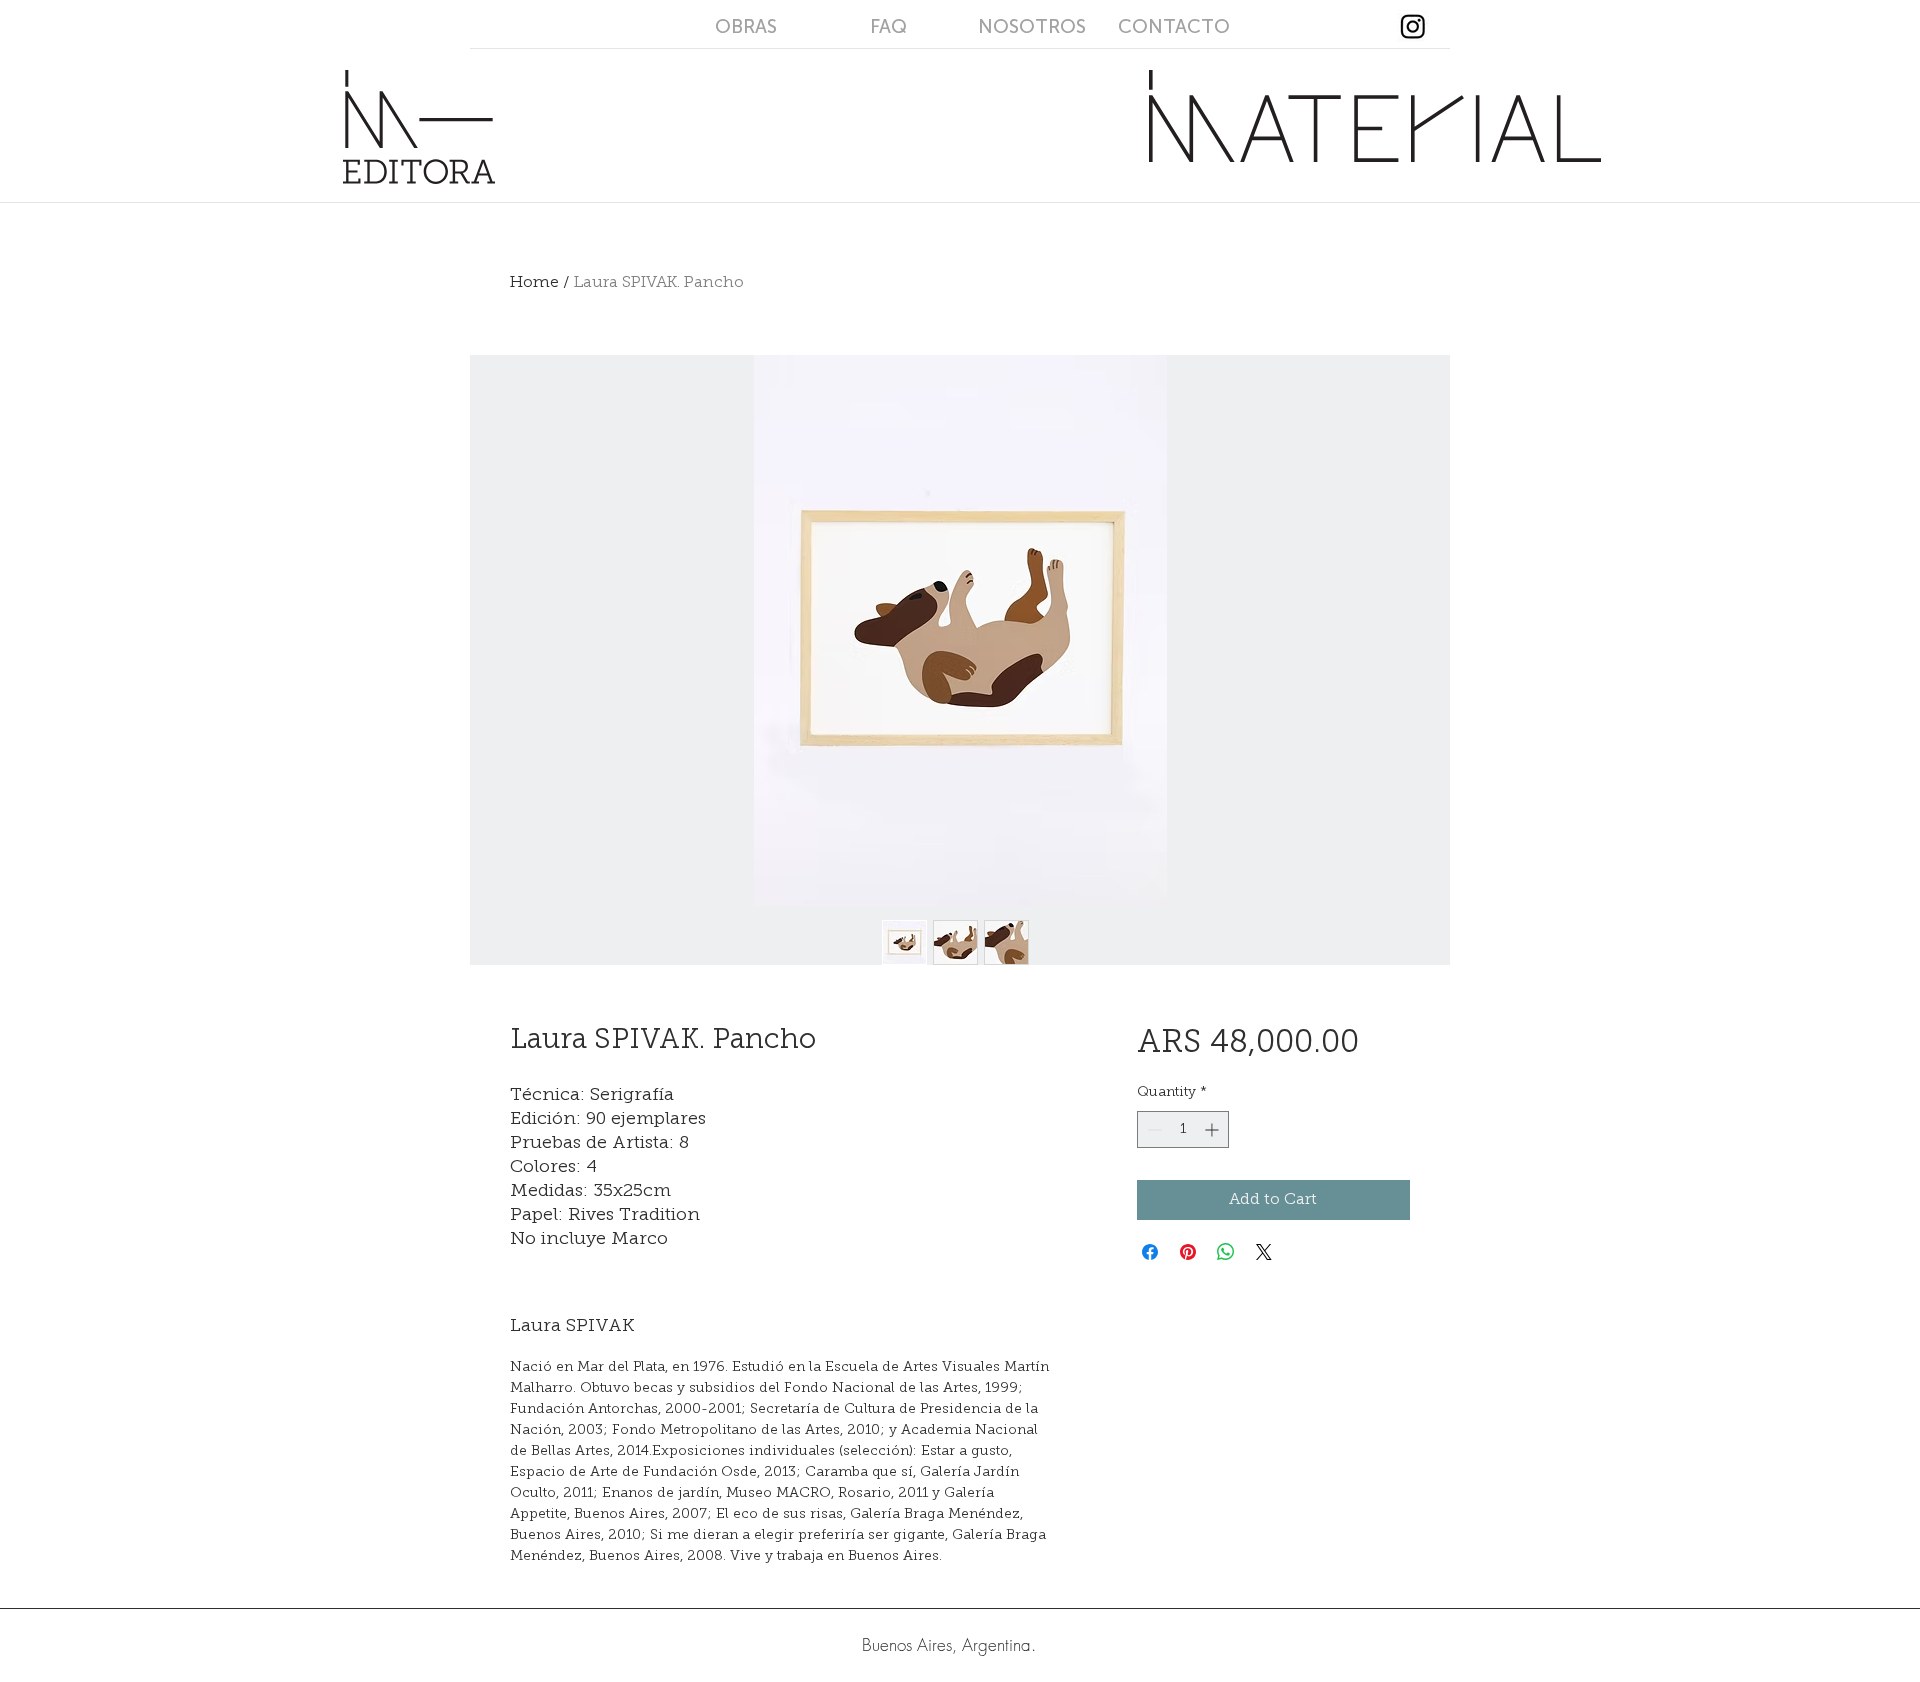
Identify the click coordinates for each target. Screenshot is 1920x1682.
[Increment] (1213, 1129)
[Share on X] (1264, 1252)
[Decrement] (1152, 1129)
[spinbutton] (1183, 1129)
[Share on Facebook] (1150, 1252)
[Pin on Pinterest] (1188, 1252)
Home (534, 283)
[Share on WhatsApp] (1226, 1252)
